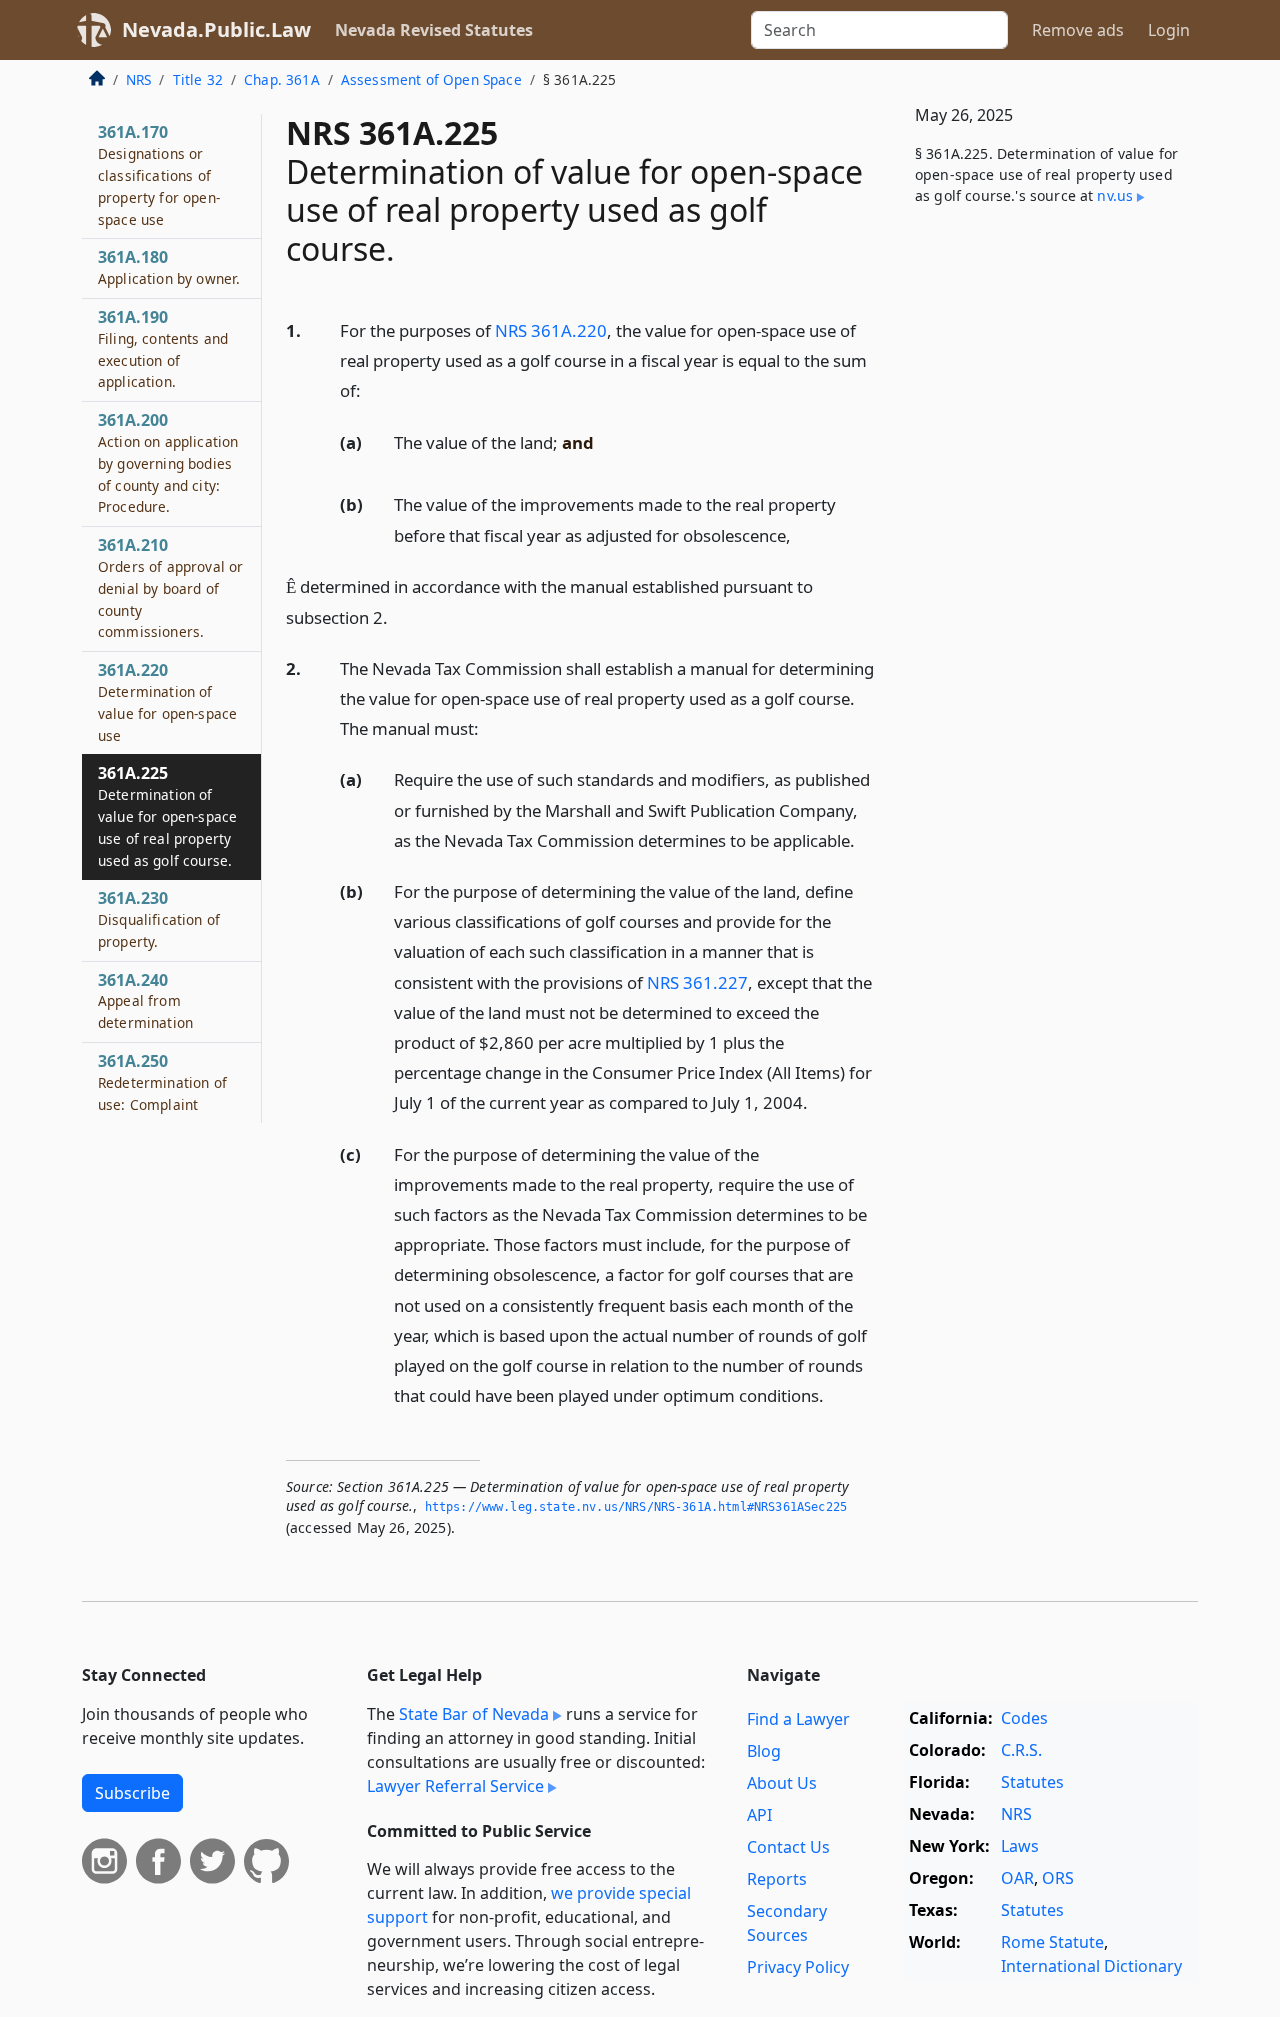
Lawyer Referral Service (455, 1786)
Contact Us (788, 1847)
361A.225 (167, 815)
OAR (1017, 1878)
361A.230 (159, 919)
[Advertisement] (1048, 553)
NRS (138, 79)
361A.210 (170, 587)
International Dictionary (1091, 1966)
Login (1169, 30)
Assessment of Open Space (431, 79)
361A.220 (167, 701)
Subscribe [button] (132, 1793)
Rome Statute (1052, 1942)
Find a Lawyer (798, 1719)
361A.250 (162, 1082)
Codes (1024, 1718)
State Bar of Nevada (474, 1714)
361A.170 (159, 174)
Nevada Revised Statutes (434, 30)
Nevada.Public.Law (216, 29)
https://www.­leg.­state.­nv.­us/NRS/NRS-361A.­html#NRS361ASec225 (636, 1507)
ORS (1058, 1878)
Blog (764, 1751)
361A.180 (169, 267)
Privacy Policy (798, 1967)
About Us (782, 1783)
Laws (1020, 1846)
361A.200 (168, 462)
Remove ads (1078, 30)
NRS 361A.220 (551, 330)
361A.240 (145, 1001)
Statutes (1032, 1782)
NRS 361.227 (697, 982)
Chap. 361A (282, 79)
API (759, 1815)
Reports (777, 1879)
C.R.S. (1021, 1750)
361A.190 (163, 348)
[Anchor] (372, 389)
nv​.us (1115, 195)
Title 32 (198, 79)
